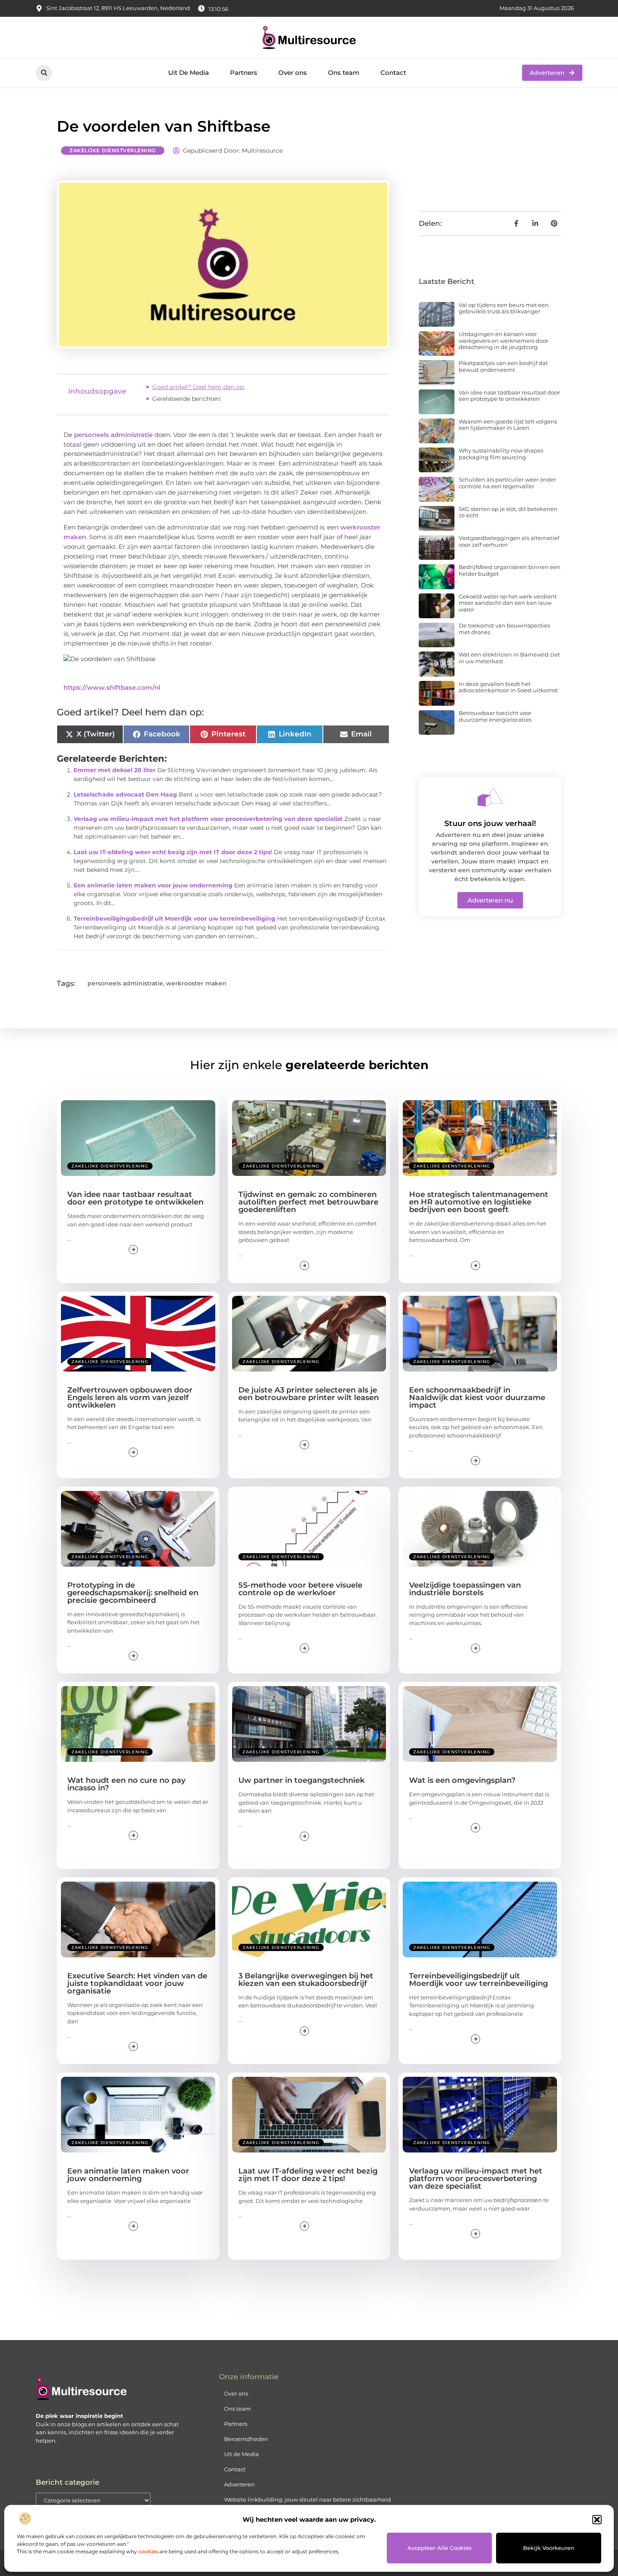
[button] (597, 2520)
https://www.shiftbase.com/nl (112, 687)
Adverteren (239, 2484)
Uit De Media (189, 73)
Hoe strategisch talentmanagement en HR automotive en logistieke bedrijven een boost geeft (479, 1202)
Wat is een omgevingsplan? (462, 1780)
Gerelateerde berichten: (187, 399)
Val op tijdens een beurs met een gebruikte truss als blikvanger (504, 308)
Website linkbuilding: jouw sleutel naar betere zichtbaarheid (308, 2499)
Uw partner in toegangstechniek (301, 1780)
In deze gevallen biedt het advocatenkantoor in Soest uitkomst (508, 687)
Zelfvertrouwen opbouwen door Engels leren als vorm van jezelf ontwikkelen (130, 1398)
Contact (393, 73)
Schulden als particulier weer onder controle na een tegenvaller (507, 483)
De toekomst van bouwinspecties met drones (504, 629)
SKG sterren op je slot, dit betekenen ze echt (508, 512)
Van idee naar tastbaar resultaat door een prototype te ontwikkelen (509, 396)
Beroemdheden (246, 2439)
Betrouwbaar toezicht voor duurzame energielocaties (495, 716)
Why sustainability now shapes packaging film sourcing (501, 454)
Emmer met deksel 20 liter (115, 770)
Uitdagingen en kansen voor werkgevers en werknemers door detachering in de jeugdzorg (503, 340)
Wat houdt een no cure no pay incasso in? (126, 1784)
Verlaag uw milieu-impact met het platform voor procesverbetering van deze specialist (208, 819)
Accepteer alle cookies (440, 2548)
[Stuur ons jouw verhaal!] (490, 797)
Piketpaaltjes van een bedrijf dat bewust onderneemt (503, 366)
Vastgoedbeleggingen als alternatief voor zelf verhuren (509, 541)
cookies (148, 2551)
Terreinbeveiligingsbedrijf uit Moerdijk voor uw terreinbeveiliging (174, 919)
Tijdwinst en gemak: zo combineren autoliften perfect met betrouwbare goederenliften (308, 1202)
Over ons (293, 73)
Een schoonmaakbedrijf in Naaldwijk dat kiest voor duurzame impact (477, 1398)
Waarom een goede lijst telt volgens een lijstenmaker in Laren (508, 425)
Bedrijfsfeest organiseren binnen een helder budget (510, 570)
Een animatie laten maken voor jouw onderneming (153, 885)
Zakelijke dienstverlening (113, 150)
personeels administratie (113, 435)
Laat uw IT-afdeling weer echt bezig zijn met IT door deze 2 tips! (173, 852)
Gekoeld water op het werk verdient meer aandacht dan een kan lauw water (508, 603)
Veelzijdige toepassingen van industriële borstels (465, 1589)
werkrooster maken (196, 983)
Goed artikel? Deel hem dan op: (198, 387)
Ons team (344, 73)
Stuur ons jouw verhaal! (490, 823)
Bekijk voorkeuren (549, 2548)
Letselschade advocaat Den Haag (125, 794)
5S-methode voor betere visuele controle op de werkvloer (300, 1589)
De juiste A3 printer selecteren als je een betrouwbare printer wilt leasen (309, 1394)
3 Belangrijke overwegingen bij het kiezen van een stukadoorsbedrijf (306, 1980)
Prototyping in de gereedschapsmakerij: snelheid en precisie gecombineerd (133, 1593)
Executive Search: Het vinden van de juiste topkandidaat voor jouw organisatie (137, 1983)
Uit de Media (242, 2454)
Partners (244, 73)
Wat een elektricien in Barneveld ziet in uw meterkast (509, 658)
